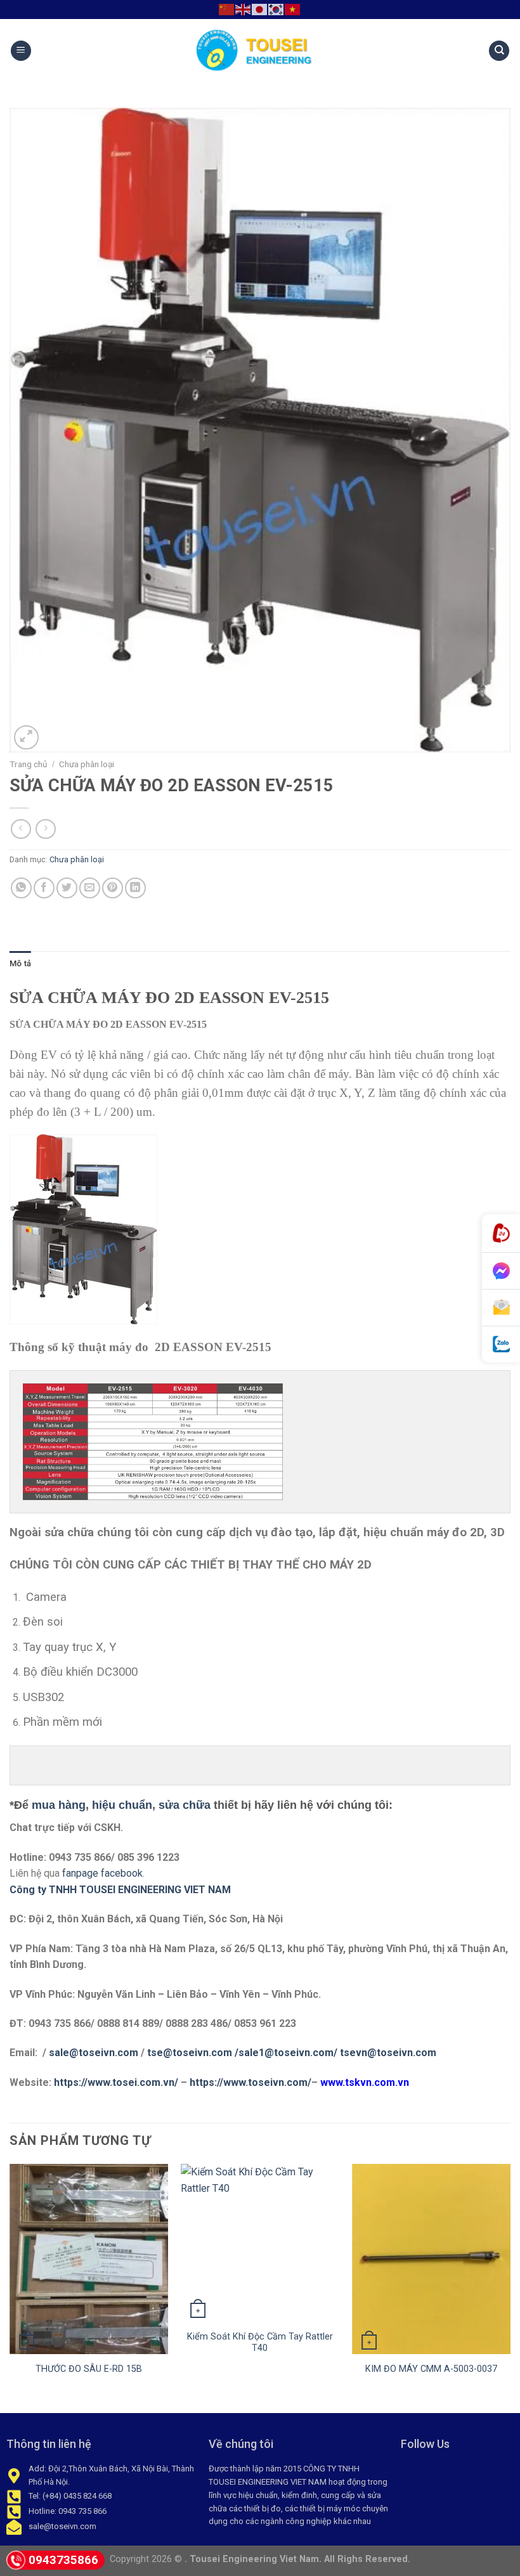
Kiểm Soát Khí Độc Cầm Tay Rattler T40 (260, 2343)
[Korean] (276, 9)
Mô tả (20, 963)
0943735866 (63, 2560)
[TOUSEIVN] (260, 51)
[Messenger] (501, 1271)
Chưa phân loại (87, 764)
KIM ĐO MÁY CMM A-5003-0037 (431, 2369)
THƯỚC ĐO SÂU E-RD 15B (89, 2369)
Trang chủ (29, 764)
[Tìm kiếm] (499, 51)
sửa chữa (185, 1805)
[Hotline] (501, 1233)
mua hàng (59, 1805)
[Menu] (21, 51)
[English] (244, 9)
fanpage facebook (102, 1873)
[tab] (20, 964)
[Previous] (10, 2287)
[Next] (510, 2287)
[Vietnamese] (293, 9)
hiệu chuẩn (122, 1805)
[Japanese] (260, 9)
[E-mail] (501, 1308)
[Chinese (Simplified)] (227, 9)
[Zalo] (501, 1344)
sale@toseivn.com (95, 2053)
